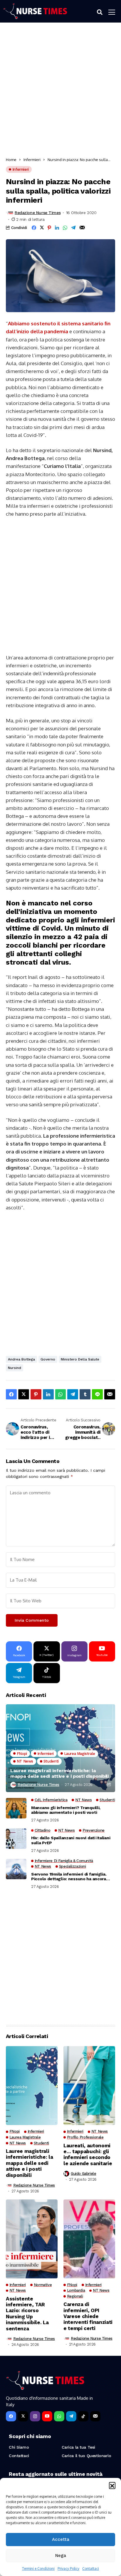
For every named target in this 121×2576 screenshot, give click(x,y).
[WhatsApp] (59, 2416)
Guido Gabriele (84, 2174)
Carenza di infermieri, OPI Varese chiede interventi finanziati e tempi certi (88, 2316)
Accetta (61, 2539)
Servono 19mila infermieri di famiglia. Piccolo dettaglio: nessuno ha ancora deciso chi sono (69, 1877)
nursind (15, 1368)
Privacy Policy (68, 2569)
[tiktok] (83, 2416)
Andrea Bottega (21, 1359)
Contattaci (91, 2569)
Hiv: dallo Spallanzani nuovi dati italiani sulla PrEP (71, 1840)
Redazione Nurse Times (38, 213)
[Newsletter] (95, 2416)
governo (48, 1359)
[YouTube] (47, 2416)
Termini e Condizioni (38, 2569)
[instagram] (35, 2416)
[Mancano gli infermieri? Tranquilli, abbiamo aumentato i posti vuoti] (16, 1808)
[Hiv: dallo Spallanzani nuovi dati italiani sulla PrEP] (16, 1839)
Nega (61, 2556)
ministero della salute (80, 1359)
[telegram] (71, 2416)
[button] (112, 2485)
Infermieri (32, 160)
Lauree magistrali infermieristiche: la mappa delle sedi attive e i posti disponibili (59, 1773)
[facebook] (11, 2416)
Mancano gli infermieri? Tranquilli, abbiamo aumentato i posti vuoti (66, 1810)
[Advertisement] (60, 92)
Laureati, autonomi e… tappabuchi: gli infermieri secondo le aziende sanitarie (88, 2154)
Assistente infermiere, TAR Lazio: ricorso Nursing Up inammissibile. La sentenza (27, 2314)
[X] (23, 2416)
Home (11, 160)
